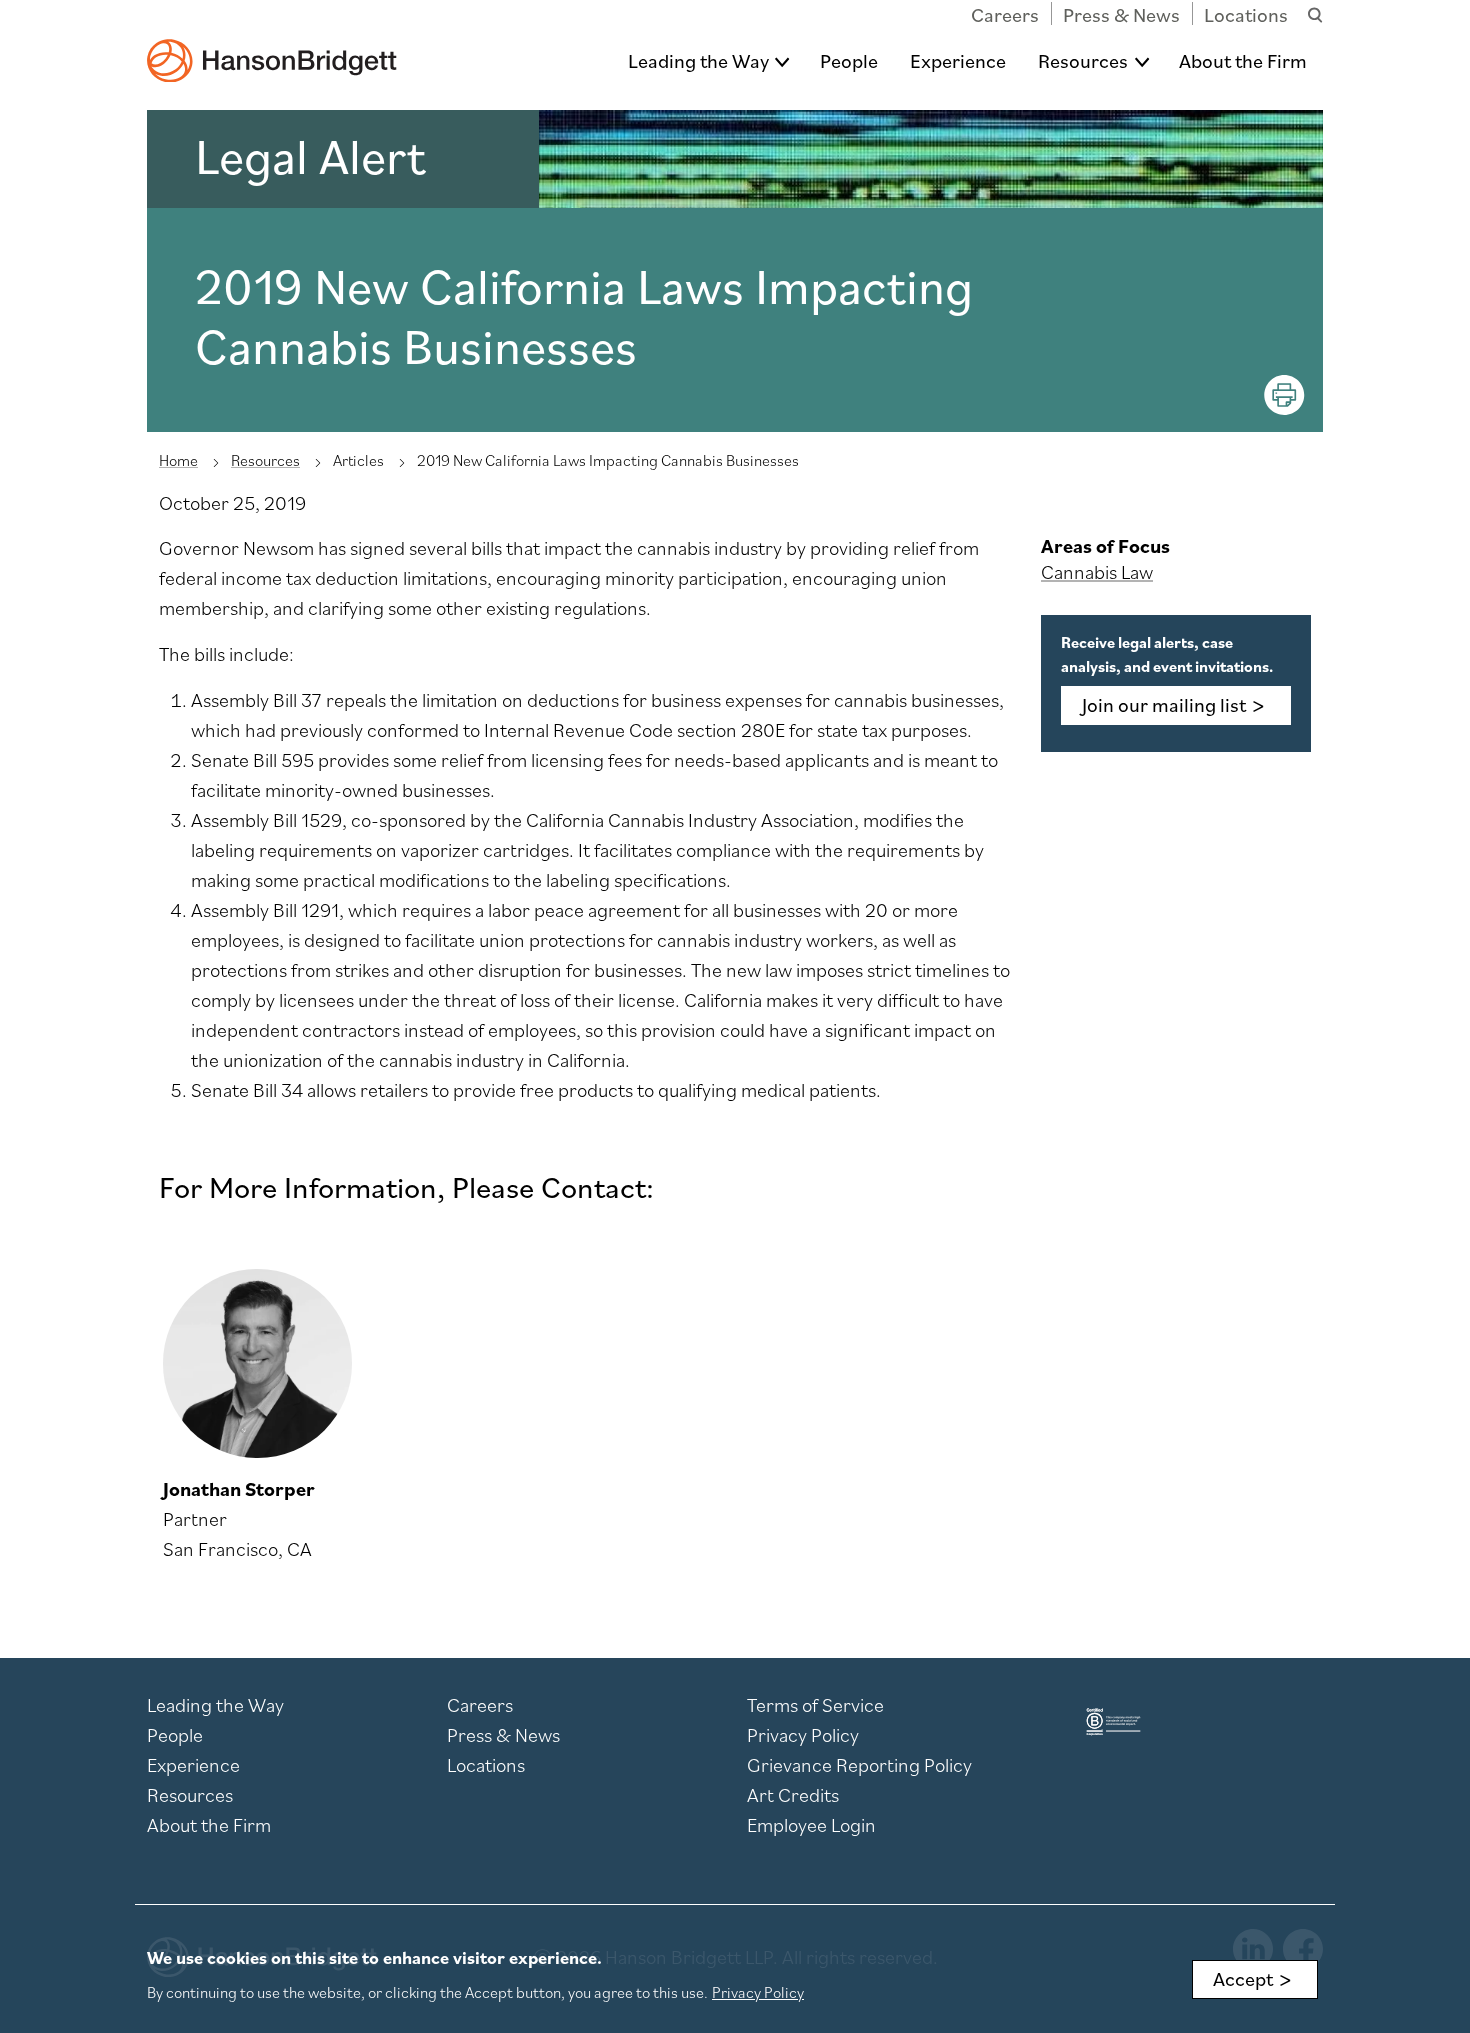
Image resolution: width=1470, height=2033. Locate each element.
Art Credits (793, 1795)
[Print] (1284, 395)
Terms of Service (815, 1705)
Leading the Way (698, 61)
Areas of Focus (1105, 546)
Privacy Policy (803, 1735)
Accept (1243, 1979)
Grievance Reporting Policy (859, 1765)
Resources (1083, 61)
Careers (1005, 15)
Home (178, 460)
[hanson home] (272, 46)
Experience (958, 61)
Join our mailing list (1164, 705)
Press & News (1121, 15)
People (849, 61)
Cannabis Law (1097, 572)
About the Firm (1243, 61)
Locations (1246, 15)
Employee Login (811, 1825)
